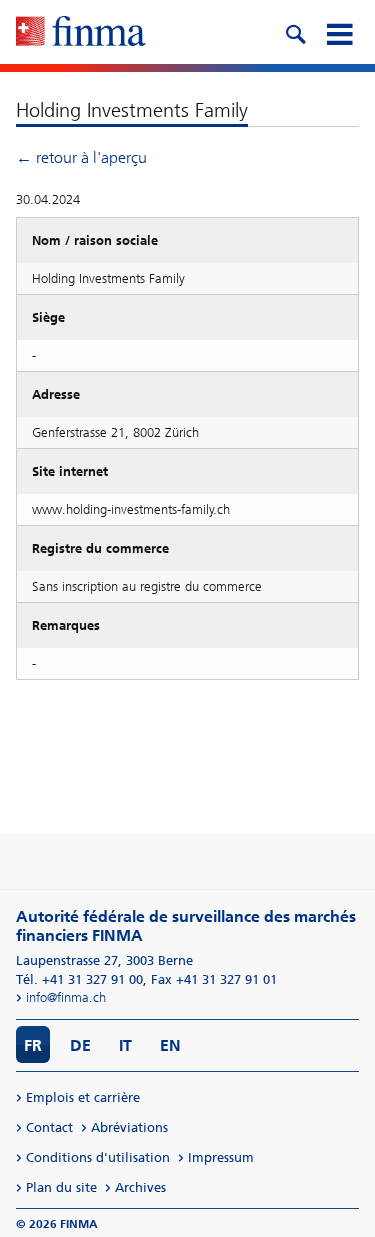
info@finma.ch (66, 997)
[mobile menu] (339, 32)
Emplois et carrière (83, 1097)
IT (125, 1045)
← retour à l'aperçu (81, 157)
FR (33, 1045)
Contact (49, 1127)
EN (170, 1045)
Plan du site (61, 1187)
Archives (140, 1187)
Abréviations (129, 1127)
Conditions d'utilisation (98, 1157)
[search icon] (295, 32)
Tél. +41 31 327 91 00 (79, 979)
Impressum (221, 1157)
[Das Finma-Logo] (81, 33)
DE (80, 1045)
